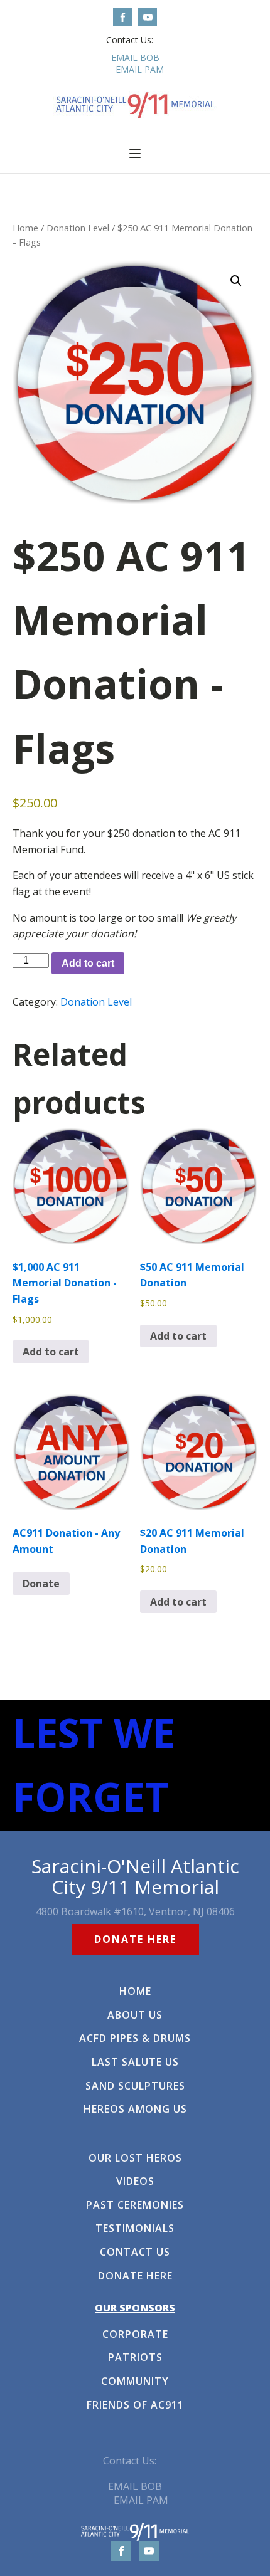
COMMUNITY (135, 2382)
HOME (135, 1992)
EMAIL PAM (140, 69)
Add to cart (88, 963)
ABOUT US (135, 2016)
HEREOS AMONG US (135, 2110)
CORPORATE (135, 2335)
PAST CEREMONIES (135, 2205)
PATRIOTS (135, 2358)
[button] (236, 281)
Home (25, 228)
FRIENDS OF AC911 (135, 2405)
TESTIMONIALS (135, 2229)
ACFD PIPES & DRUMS (135, 2039)
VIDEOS (135, 2182)
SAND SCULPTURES (135, 2086)
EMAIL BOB (135, 57)
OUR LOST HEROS (135, 2158)
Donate (41, 1584)
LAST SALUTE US (135, 2063)
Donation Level (78, 228)
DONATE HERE (135, 1939)
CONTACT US (135, 2253)
